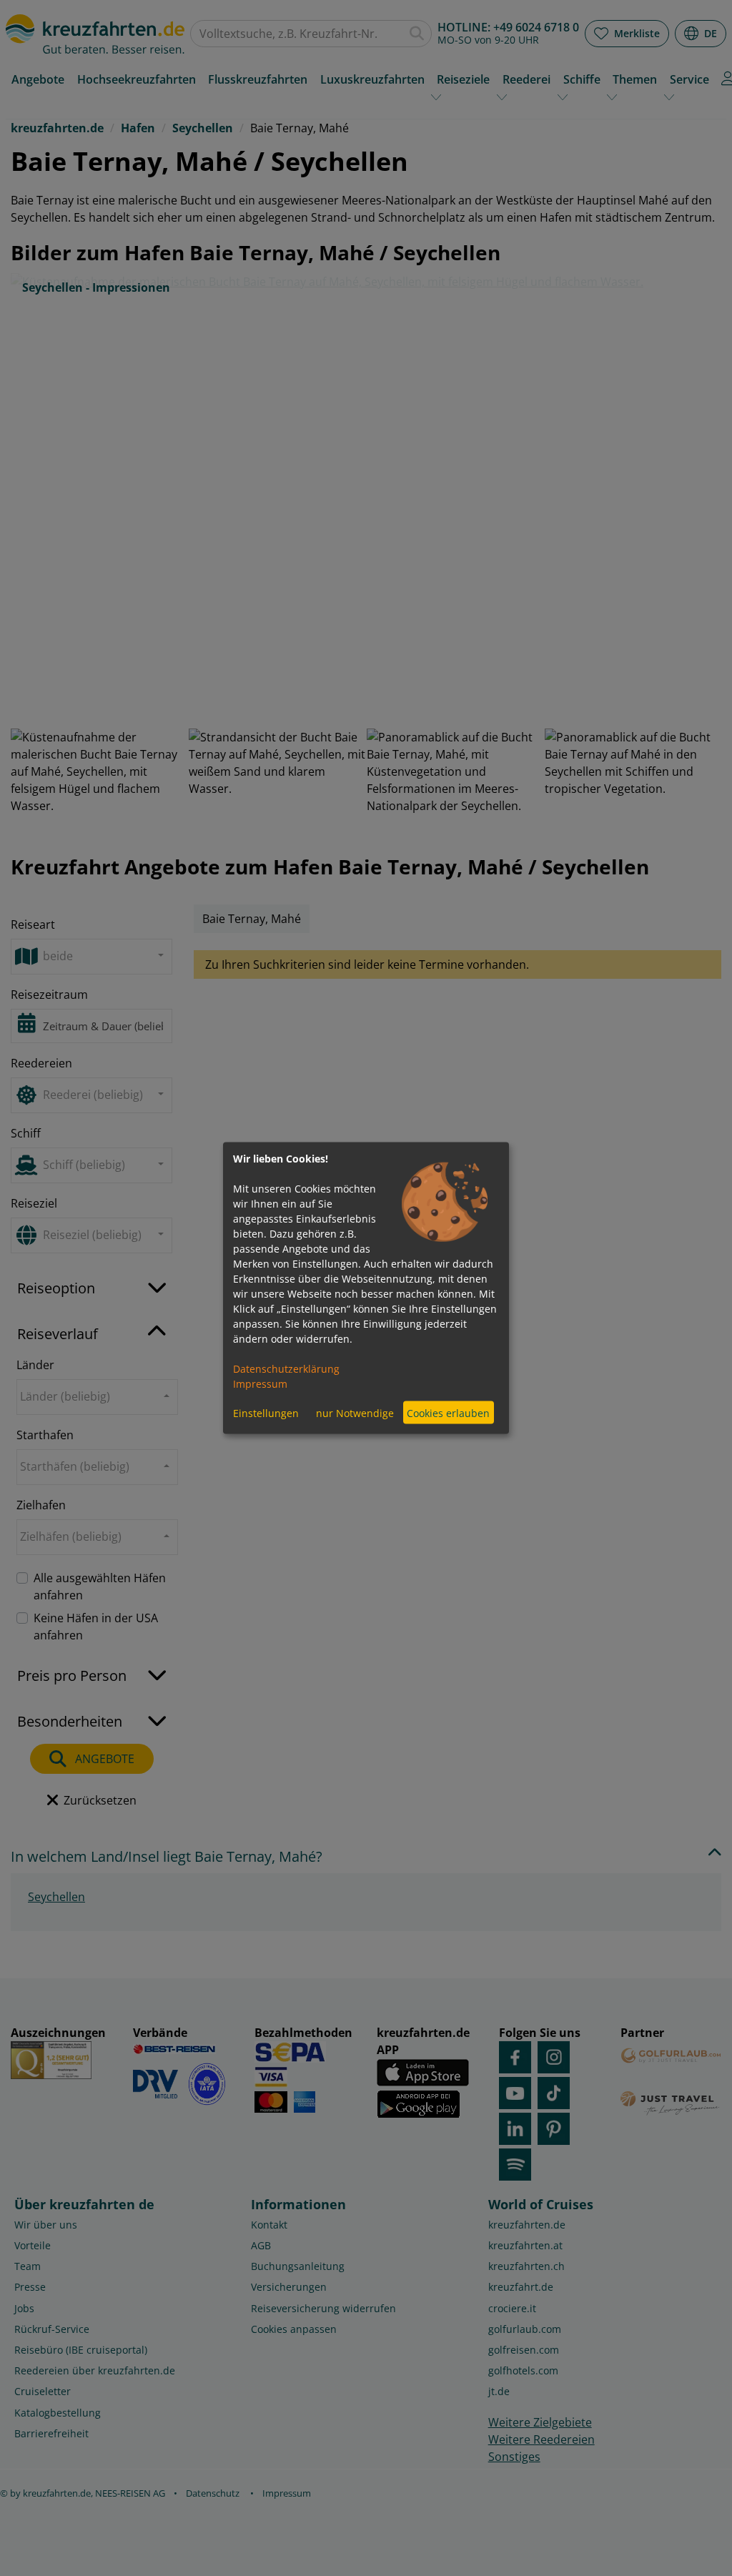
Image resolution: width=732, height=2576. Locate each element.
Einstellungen (266, 1412)
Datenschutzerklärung (286, 1369)
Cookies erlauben (448, 1412)
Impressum (260, 1384)
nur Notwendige (355, 1412)
